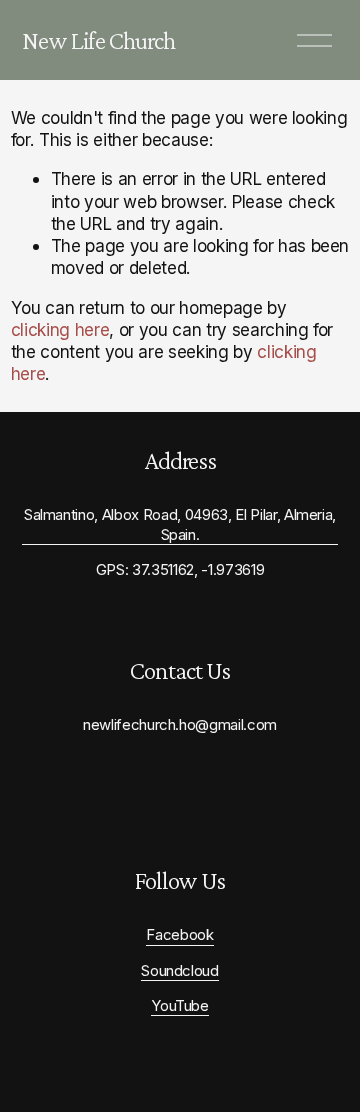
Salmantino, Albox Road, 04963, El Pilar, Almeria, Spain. (180, 524)
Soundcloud (180, 971)
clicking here (60, 329)
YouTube (180, 1006)
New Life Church (99, 40)
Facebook (179, 935)
